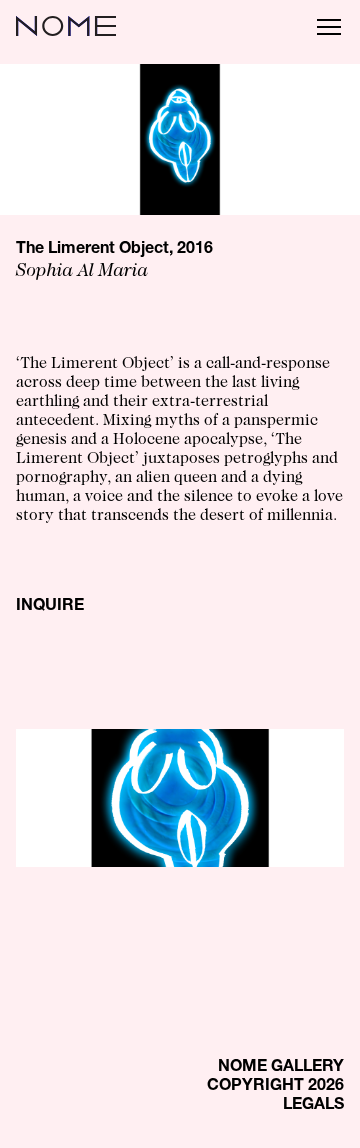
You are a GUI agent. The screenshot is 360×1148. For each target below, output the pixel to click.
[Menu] (329, 26)
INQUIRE (50, 607)
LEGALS (313, 1106)
